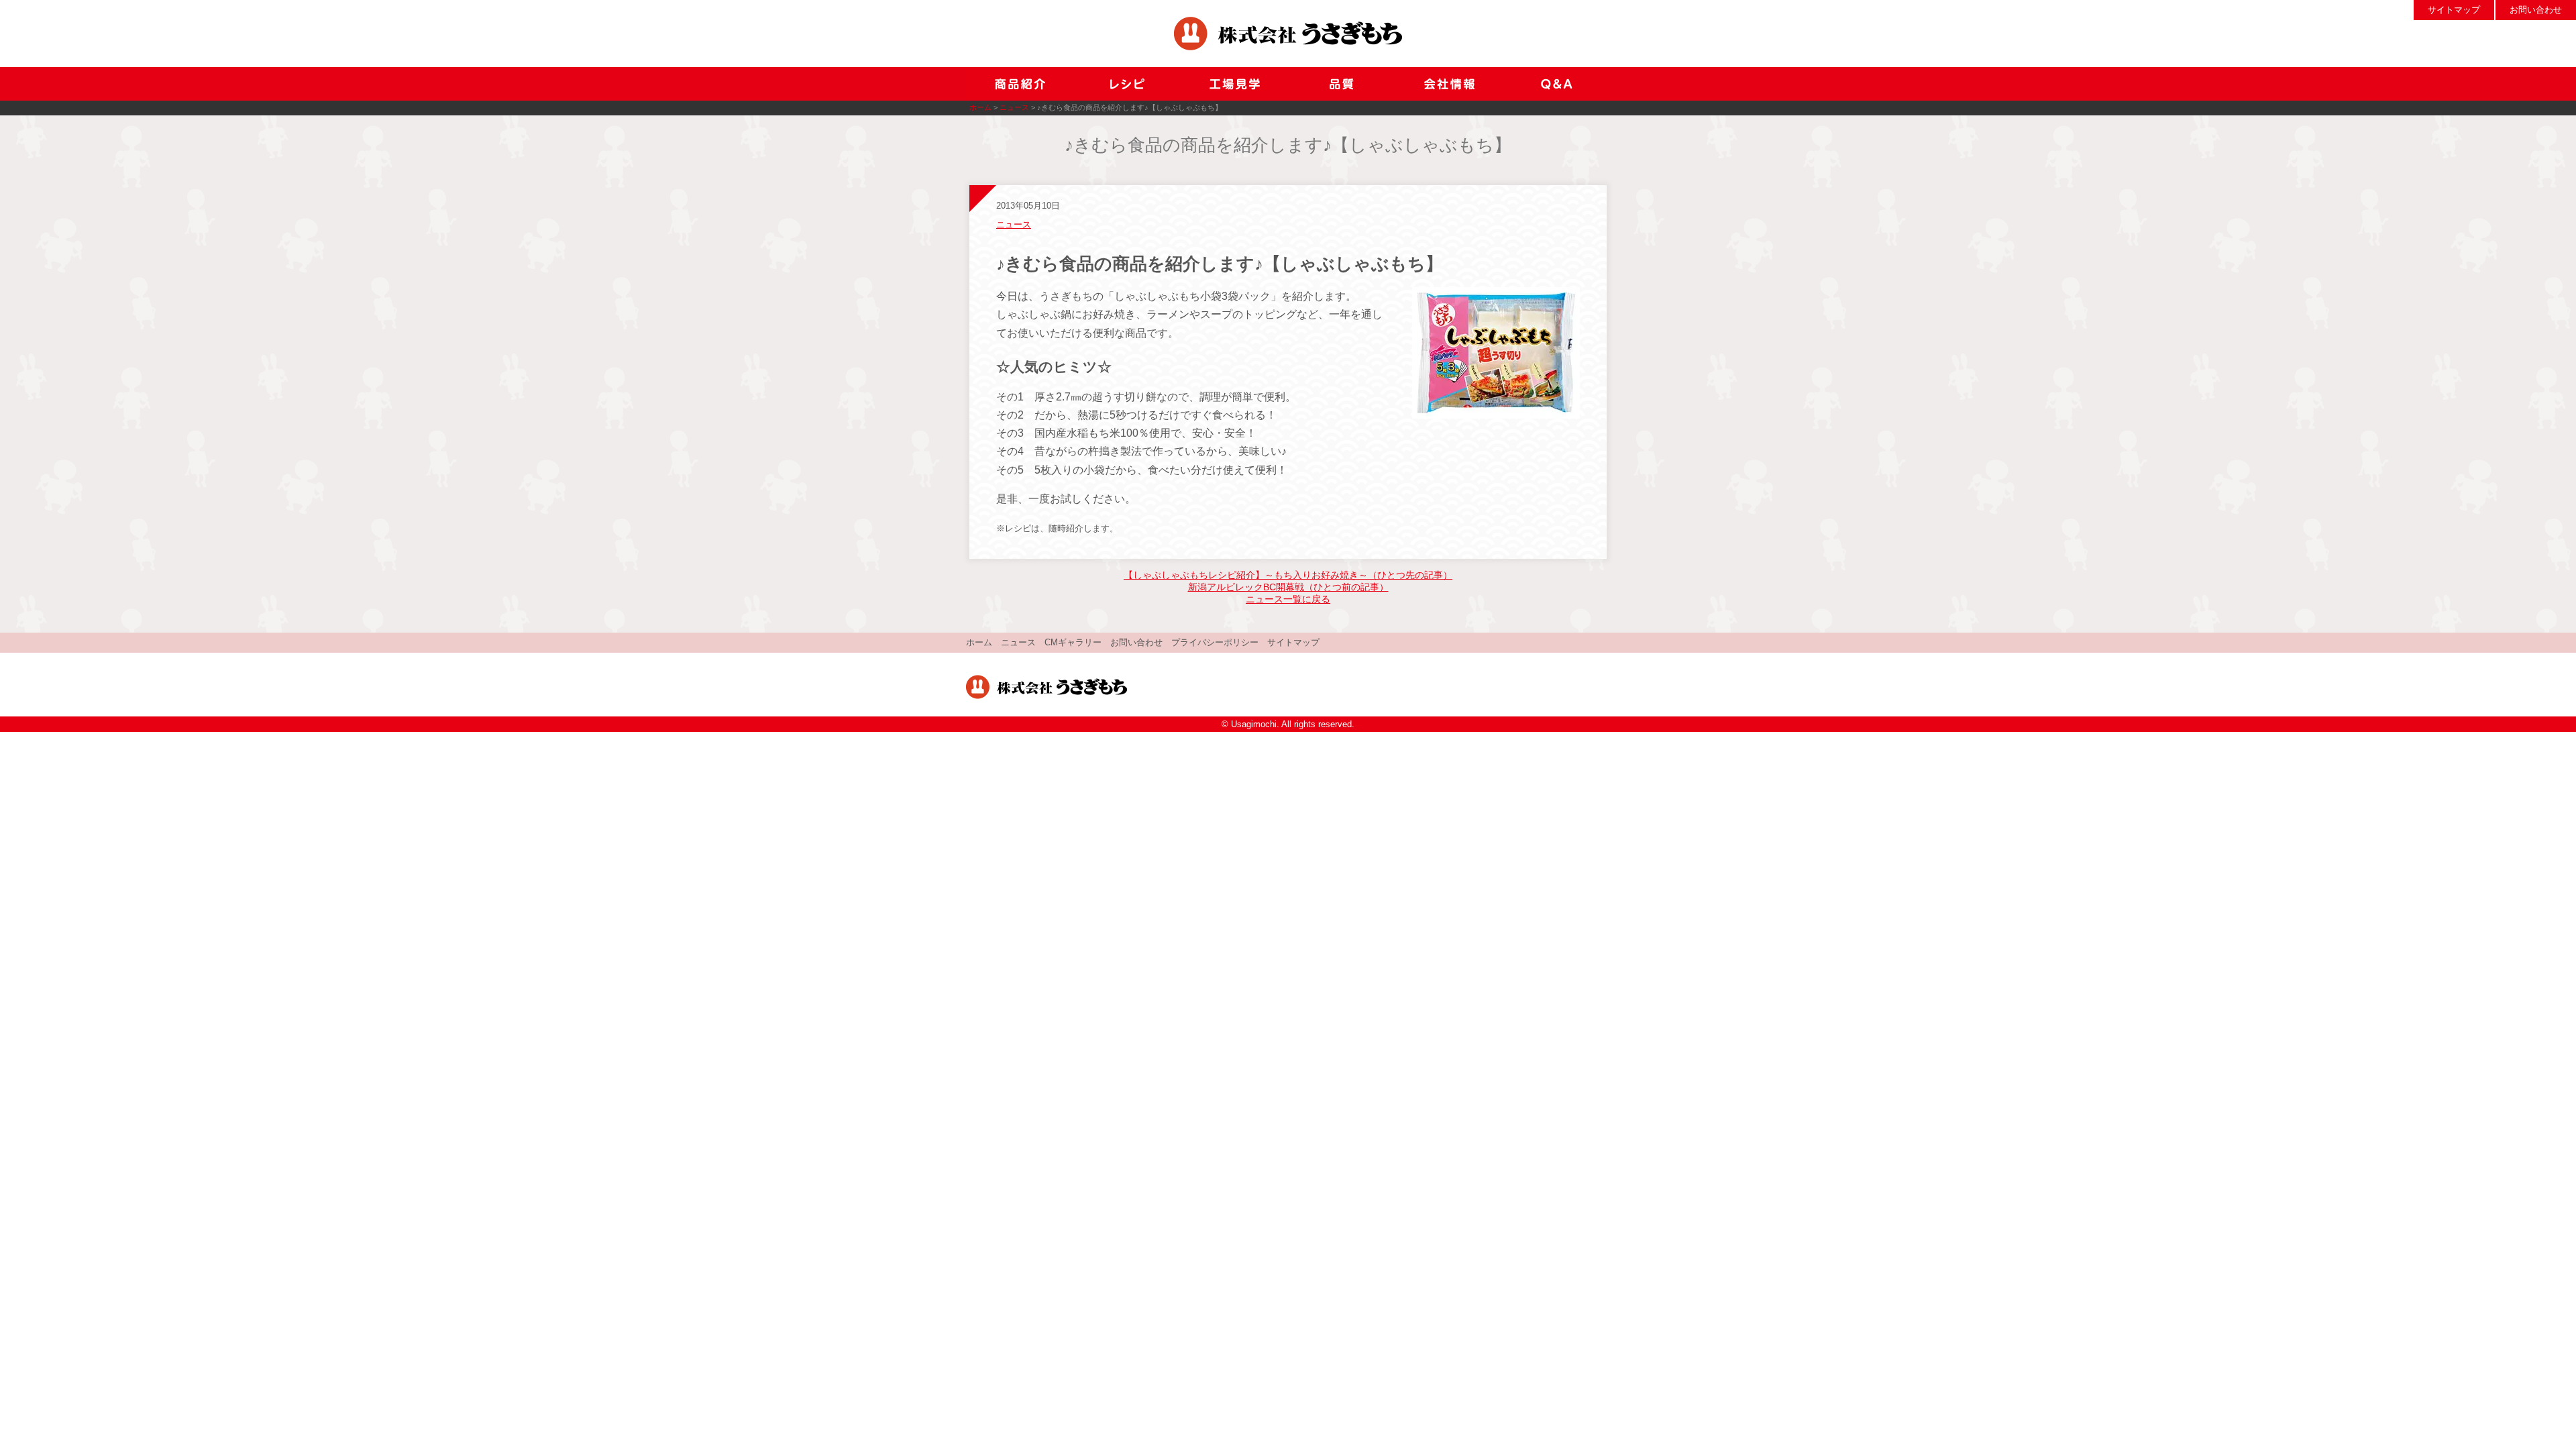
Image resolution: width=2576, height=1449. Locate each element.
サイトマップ (2454, 10)
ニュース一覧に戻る (1288, 599)
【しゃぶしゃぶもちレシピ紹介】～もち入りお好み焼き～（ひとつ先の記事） (1288, 575)
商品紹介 (1020, 84)
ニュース (1014, 107)
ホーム (980, 107)
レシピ (1127, 84)
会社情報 (1449, 84)
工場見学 (1234, 84)
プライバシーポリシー (1215, 642)
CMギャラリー (1073, 642)
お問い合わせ (2536, 10)
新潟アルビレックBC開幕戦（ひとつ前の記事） (1288, 587)
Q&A (1556, 84)
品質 (1342, 84)
